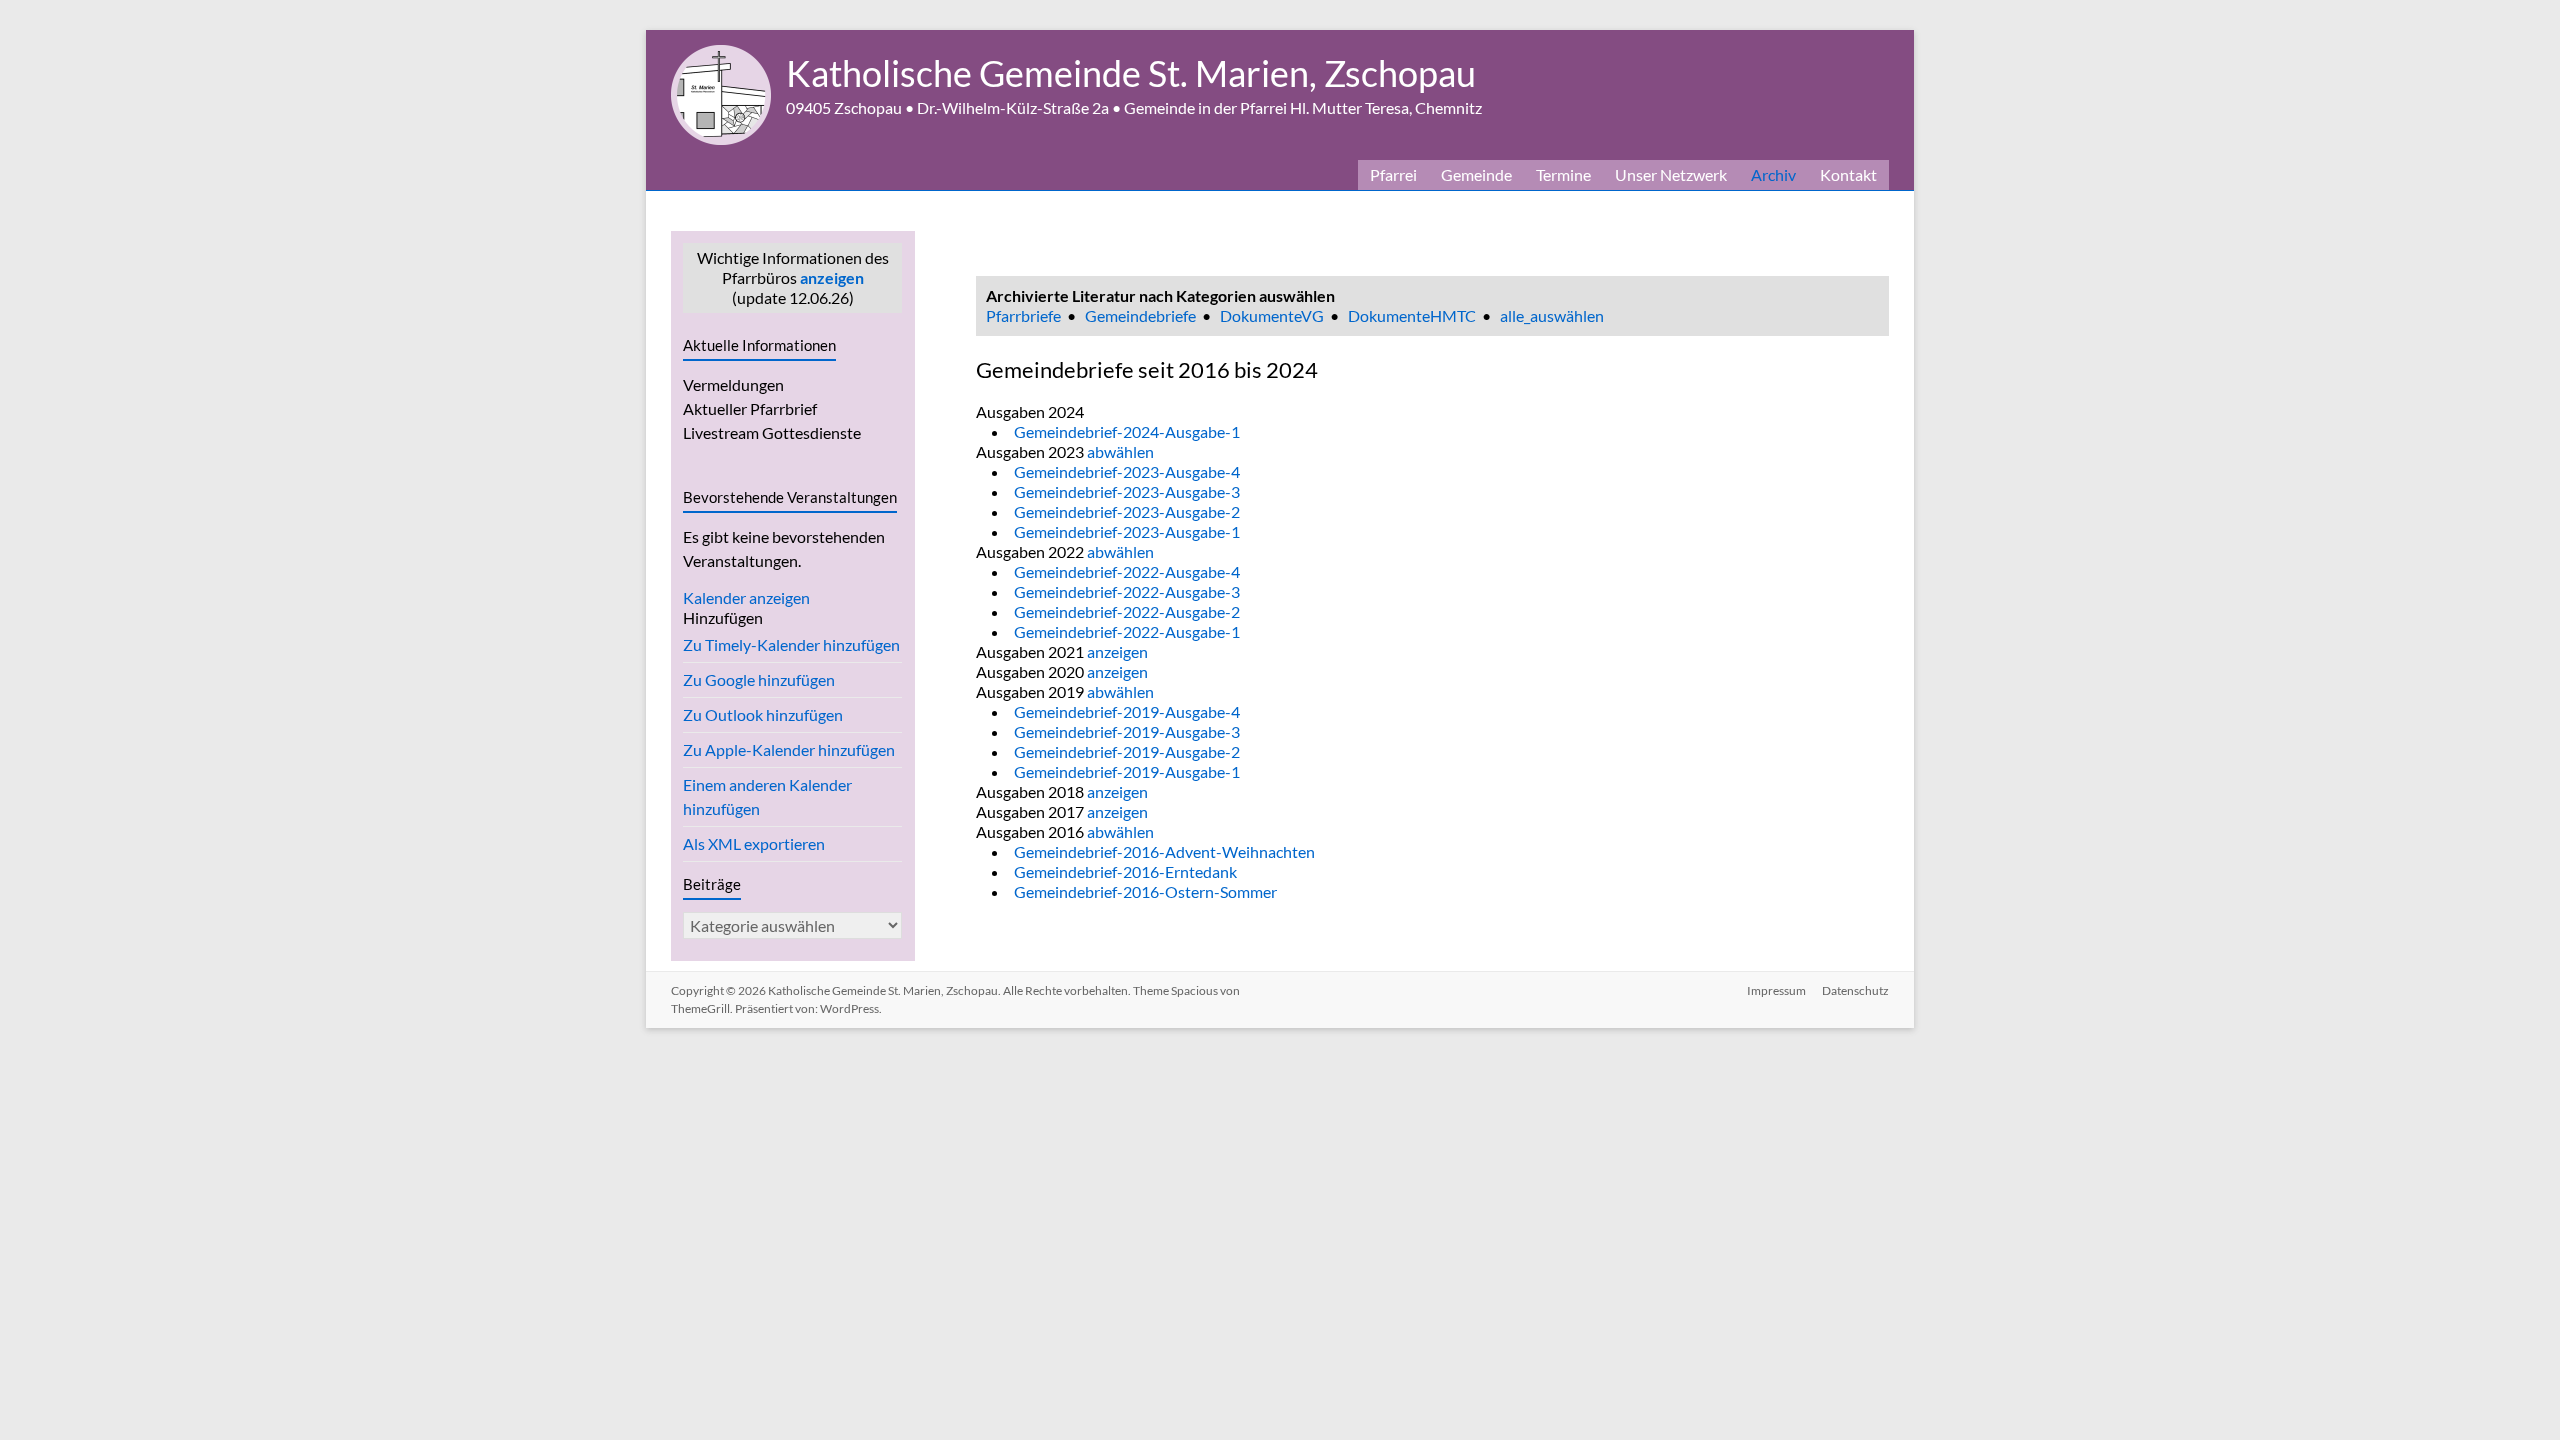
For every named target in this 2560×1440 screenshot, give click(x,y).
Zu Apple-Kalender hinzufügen (789, 749)
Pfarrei (1393, 174)
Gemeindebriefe (1140, 315)
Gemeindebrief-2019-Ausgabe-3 (1127, 731)
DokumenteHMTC (1412, 315)
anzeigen (832, 277)
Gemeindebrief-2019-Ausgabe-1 (1127, 771)
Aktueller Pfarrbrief (750, 408)
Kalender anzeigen (746, 597)
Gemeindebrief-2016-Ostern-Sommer (1145, 891)
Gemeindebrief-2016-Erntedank (1125, 871)
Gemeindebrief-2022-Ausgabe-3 (1127, 591)
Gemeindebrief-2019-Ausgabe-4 (1127, 711)
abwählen (1120, 451)
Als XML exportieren (754, 843)
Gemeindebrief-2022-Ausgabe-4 (1127, 571)
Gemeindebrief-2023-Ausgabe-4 (1127, 471)
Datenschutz (1855, 990)
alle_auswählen (1552, 315)
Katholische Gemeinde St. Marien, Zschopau (1131, 73)
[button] (723, 617)
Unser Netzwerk (1671, 174)
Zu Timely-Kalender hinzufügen (791, 644)
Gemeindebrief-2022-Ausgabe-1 (1127, 631)
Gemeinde (1476, 174)
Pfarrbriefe (1023, 315)
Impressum (1776, 990)
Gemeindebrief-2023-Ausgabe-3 (1127, 491)
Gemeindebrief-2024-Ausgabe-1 (1127, 431)
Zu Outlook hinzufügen (763, 714)
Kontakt (1848, 174)
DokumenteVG (1272, 315)
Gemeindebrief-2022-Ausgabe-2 (1127, 611)
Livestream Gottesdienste (772, 432)
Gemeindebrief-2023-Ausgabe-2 (1127, 511)
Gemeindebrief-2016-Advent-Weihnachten (1164, 851)
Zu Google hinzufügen (759, 679)
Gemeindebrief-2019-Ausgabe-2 (1127, 751)
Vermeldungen (733, 384)
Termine (1563, 174)
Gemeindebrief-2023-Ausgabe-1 (1127, 531)
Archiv (1773, 174)
